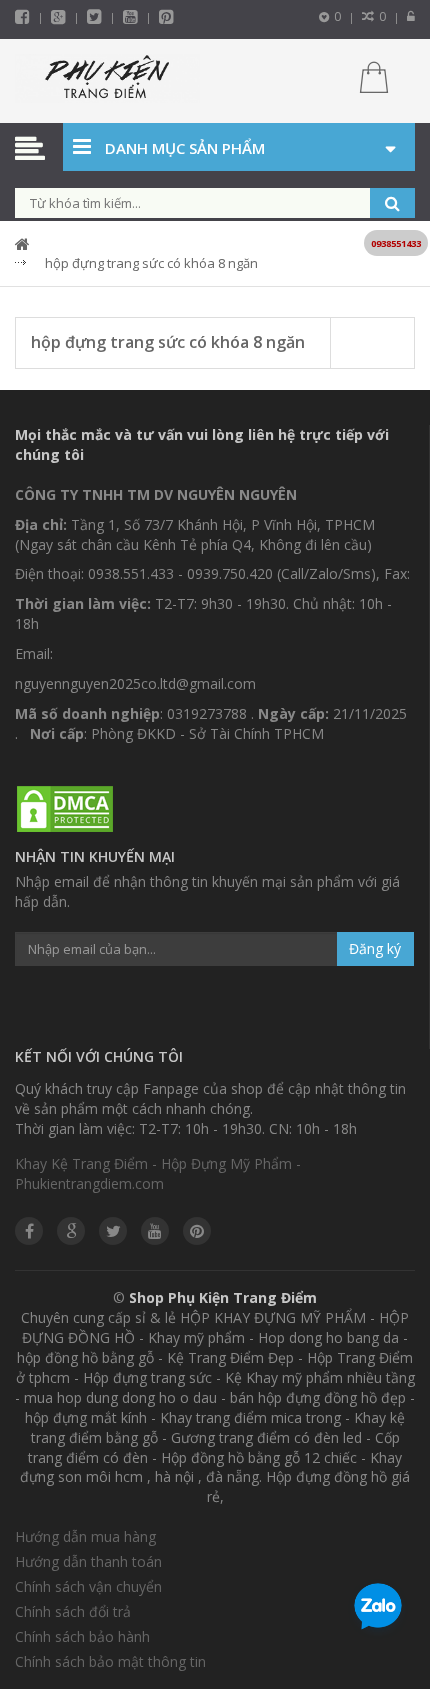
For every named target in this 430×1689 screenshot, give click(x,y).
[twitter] (94, 16)
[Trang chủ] (107, 81)
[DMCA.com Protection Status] (65, 809)
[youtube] (130, 16)
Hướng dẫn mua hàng (85, 1536)
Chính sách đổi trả (73, 1611)
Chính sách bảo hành (82, 1636)
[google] (71, 1231)
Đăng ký (375, 948)
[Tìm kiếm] (392, 203)
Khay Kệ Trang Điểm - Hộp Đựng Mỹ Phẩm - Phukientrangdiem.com (158, 1173)
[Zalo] (378, 1610)
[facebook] (22, 16)
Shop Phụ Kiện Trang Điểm (223, 1297)
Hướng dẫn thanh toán (88, 1561)
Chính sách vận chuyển (88, 1586)
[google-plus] (58, 16)
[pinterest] (166, 16)
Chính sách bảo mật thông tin (110, 1661)
